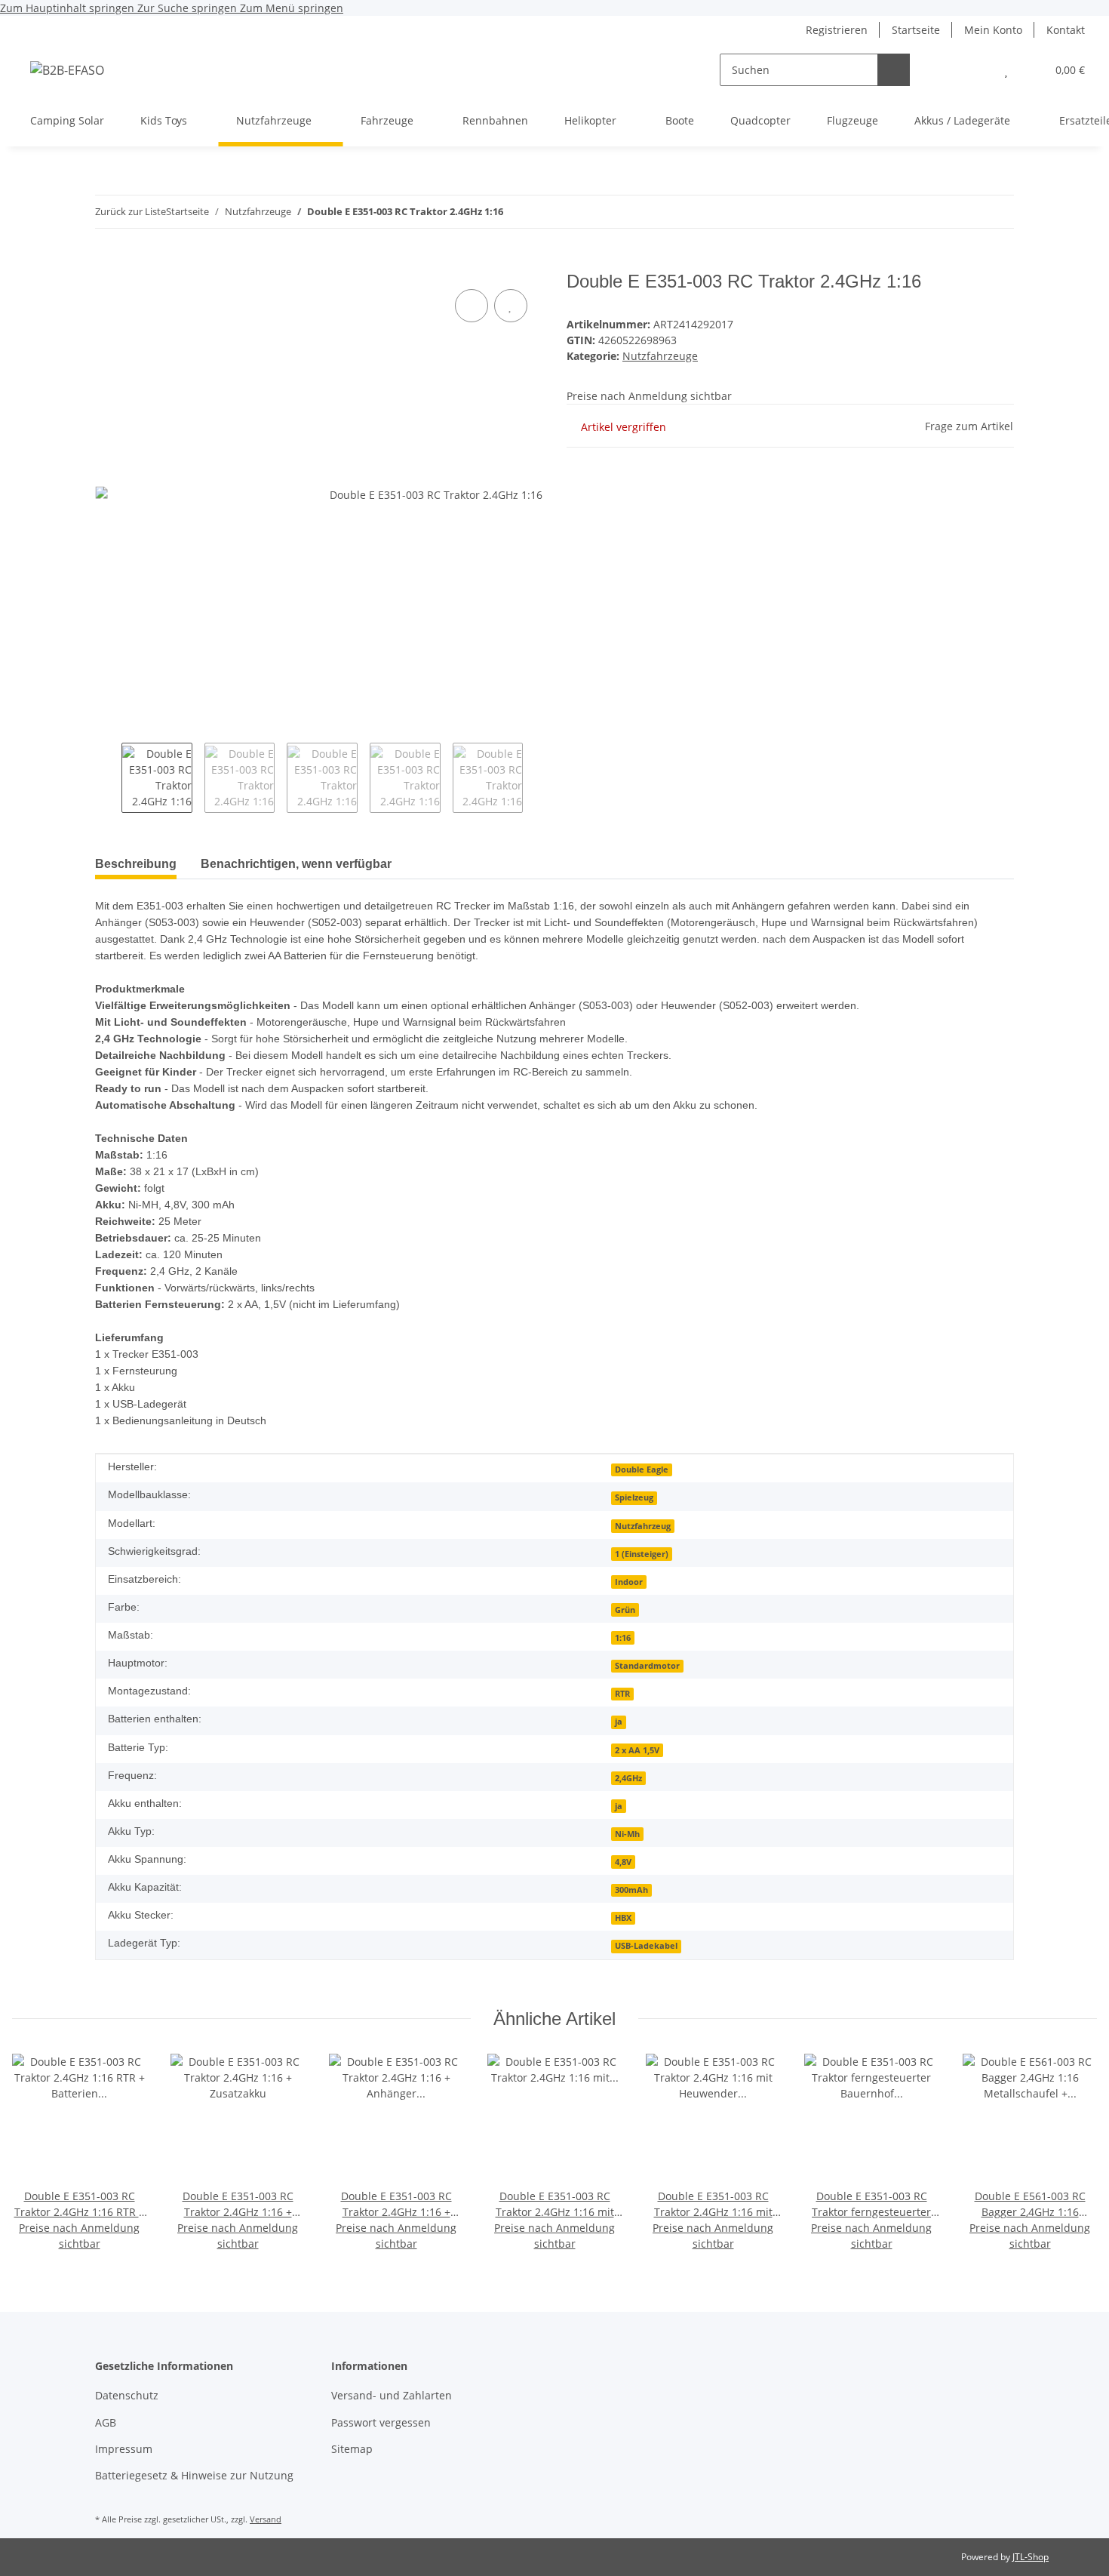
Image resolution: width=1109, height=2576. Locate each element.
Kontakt (1066, 30)
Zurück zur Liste (131, 211)
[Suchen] (894, 70)
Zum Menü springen (292, 8)
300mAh (631, 1890)
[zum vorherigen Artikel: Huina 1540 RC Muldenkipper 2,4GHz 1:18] (998, 212)
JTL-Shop (1031, 2557)
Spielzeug (634, 1497)
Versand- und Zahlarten (392, 2395)
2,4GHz (628, 1778)
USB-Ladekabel (646, 1946)
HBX (623, 1918)
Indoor (629, 1582)
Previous (108, 778)
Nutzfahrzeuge (660, 356)
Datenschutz (127, 2395)
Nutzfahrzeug (643, 1526)
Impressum (124, 2449)
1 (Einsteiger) (642, 1554)
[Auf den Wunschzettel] (511, 306)
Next (536, 778)
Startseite (916, 30)
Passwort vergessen (381, 2422)
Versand (266, 2519)
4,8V (623, 1862)
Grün (625, 1610)
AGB (106, 2422)
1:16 (623, 1638)
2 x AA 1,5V (637, 1750)
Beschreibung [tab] (136, 864)
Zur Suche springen (189, 8)
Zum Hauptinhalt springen (69, 8)
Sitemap (352, 2449)
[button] (976, 70)
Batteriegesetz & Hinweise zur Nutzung (194, 2475)
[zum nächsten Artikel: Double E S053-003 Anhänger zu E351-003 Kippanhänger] (965, 212)
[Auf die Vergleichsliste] (472, 306)
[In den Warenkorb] (107, 263)
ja (619, 1722)
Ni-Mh (627, 1834)
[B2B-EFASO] (67, 70)
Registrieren (837, 30)
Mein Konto (993, 30)
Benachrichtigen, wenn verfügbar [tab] (296, 864)
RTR (622, 1694)
